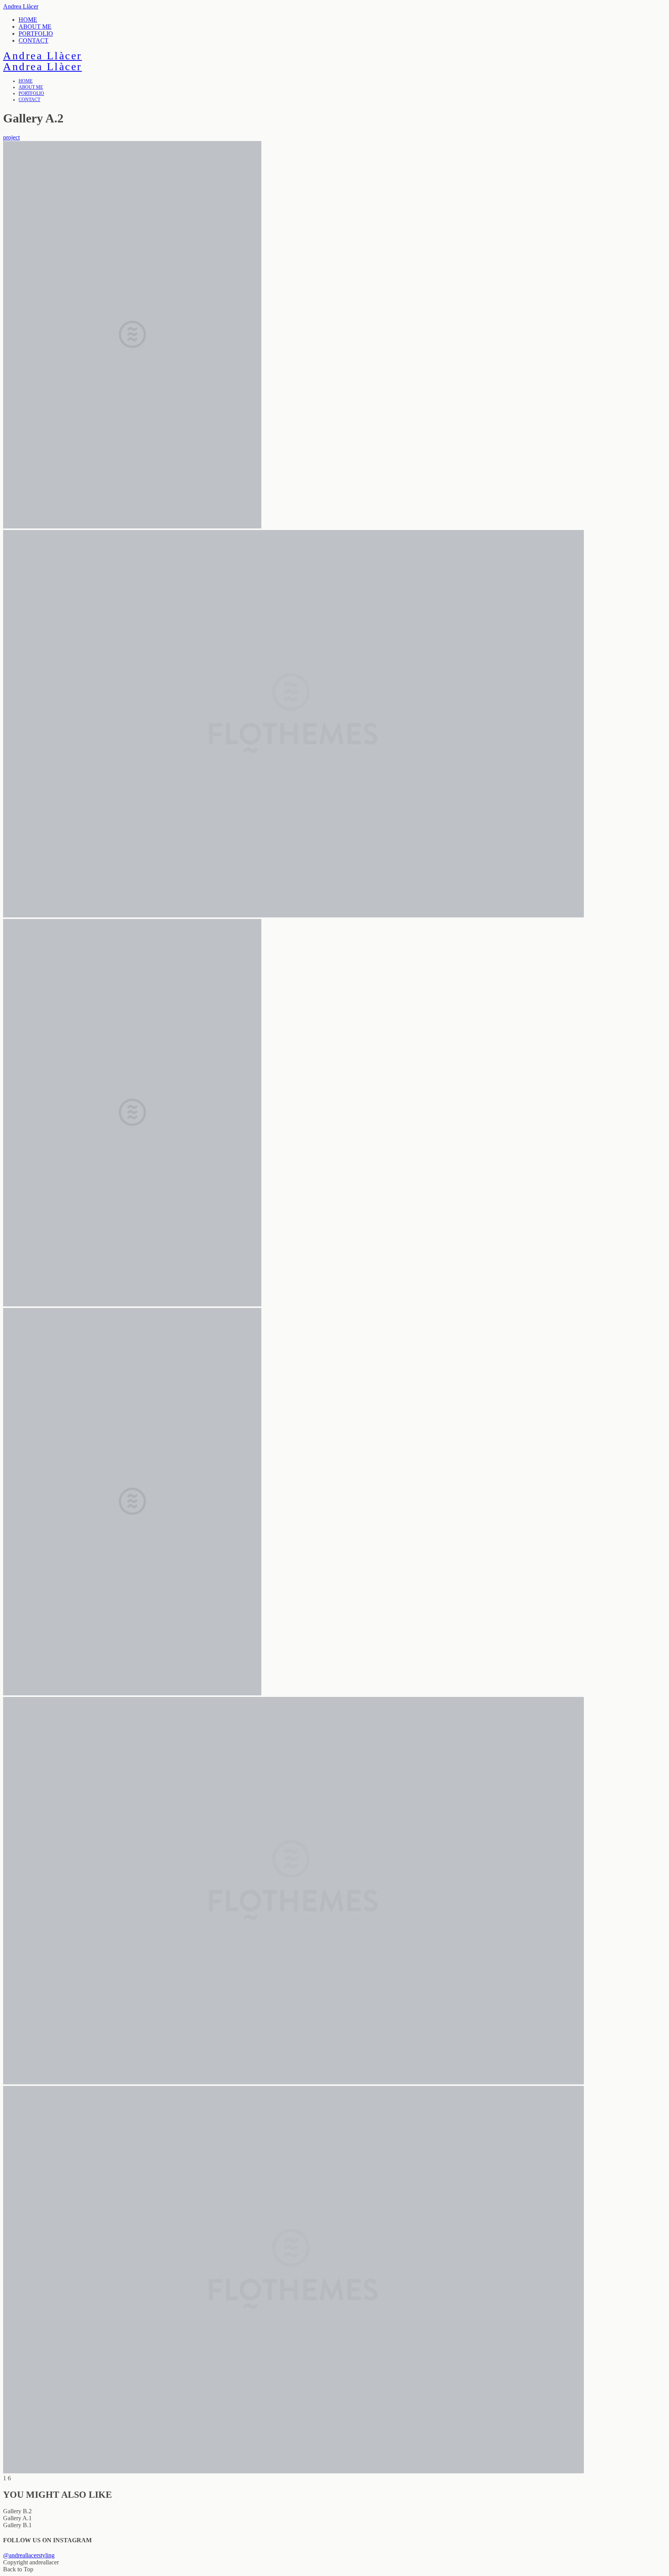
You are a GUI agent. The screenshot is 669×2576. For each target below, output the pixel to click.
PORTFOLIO (36, 34)
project (11, 137)
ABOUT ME (35, 27)
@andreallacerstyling (29, 2555)
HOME (28, 20)
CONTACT (33, 40)
